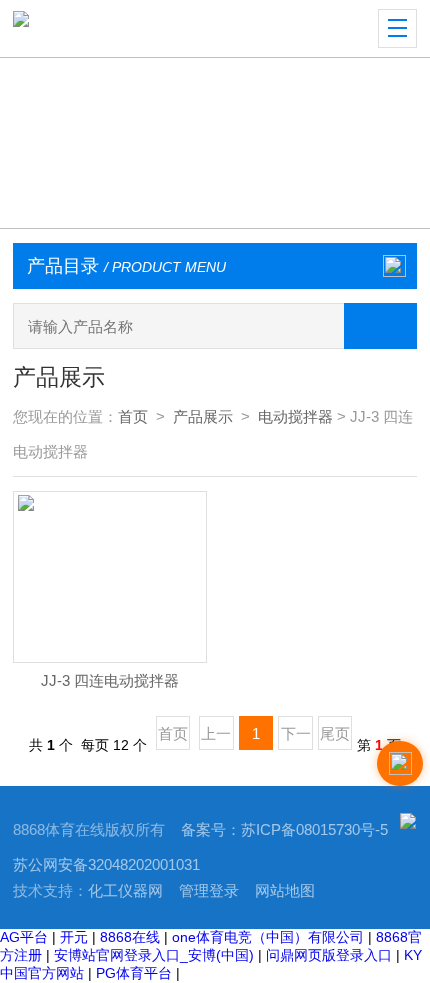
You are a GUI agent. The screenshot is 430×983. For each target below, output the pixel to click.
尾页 (335, 734)
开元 (74, 937)
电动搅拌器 (295, 417)
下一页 (296, 738)
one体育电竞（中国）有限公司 (268, 937)
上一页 (216, 738)
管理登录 (209, 891)
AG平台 (24, 937)
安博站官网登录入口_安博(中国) (154, 955)
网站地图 (285, 891)
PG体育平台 (134, 973)
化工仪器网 (125, 891)
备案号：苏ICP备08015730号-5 (284, 830)
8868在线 (130, 937)
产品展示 (203, 417)
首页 (133, 417)
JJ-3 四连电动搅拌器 (110, 681)
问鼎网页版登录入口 (329, 955)
